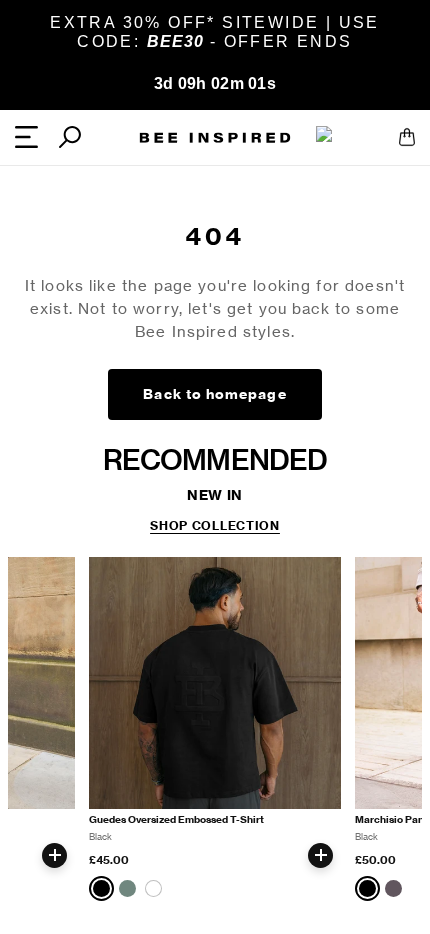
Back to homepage (214, 394)
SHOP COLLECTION (215, 526)
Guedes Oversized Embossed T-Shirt (176, 819)
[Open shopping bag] (407, 137)
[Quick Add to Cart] (54, 855)
